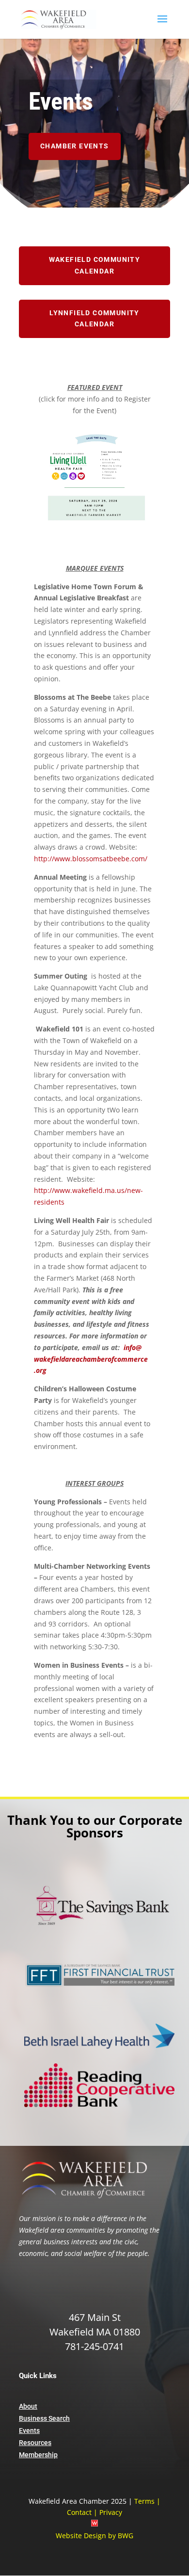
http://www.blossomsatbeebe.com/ (91, 859)
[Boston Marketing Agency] (94, 2524)
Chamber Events (75, 146)
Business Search (44, 2418)
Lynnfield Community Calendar (94, 319)
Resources (35, 2443)
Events (29, 2431)
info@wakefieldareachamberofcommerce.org (91, 1359)
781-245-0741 (94, 2346)
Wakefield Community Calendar (95, 265)
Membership (38, 2455)
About (28, 2406)
